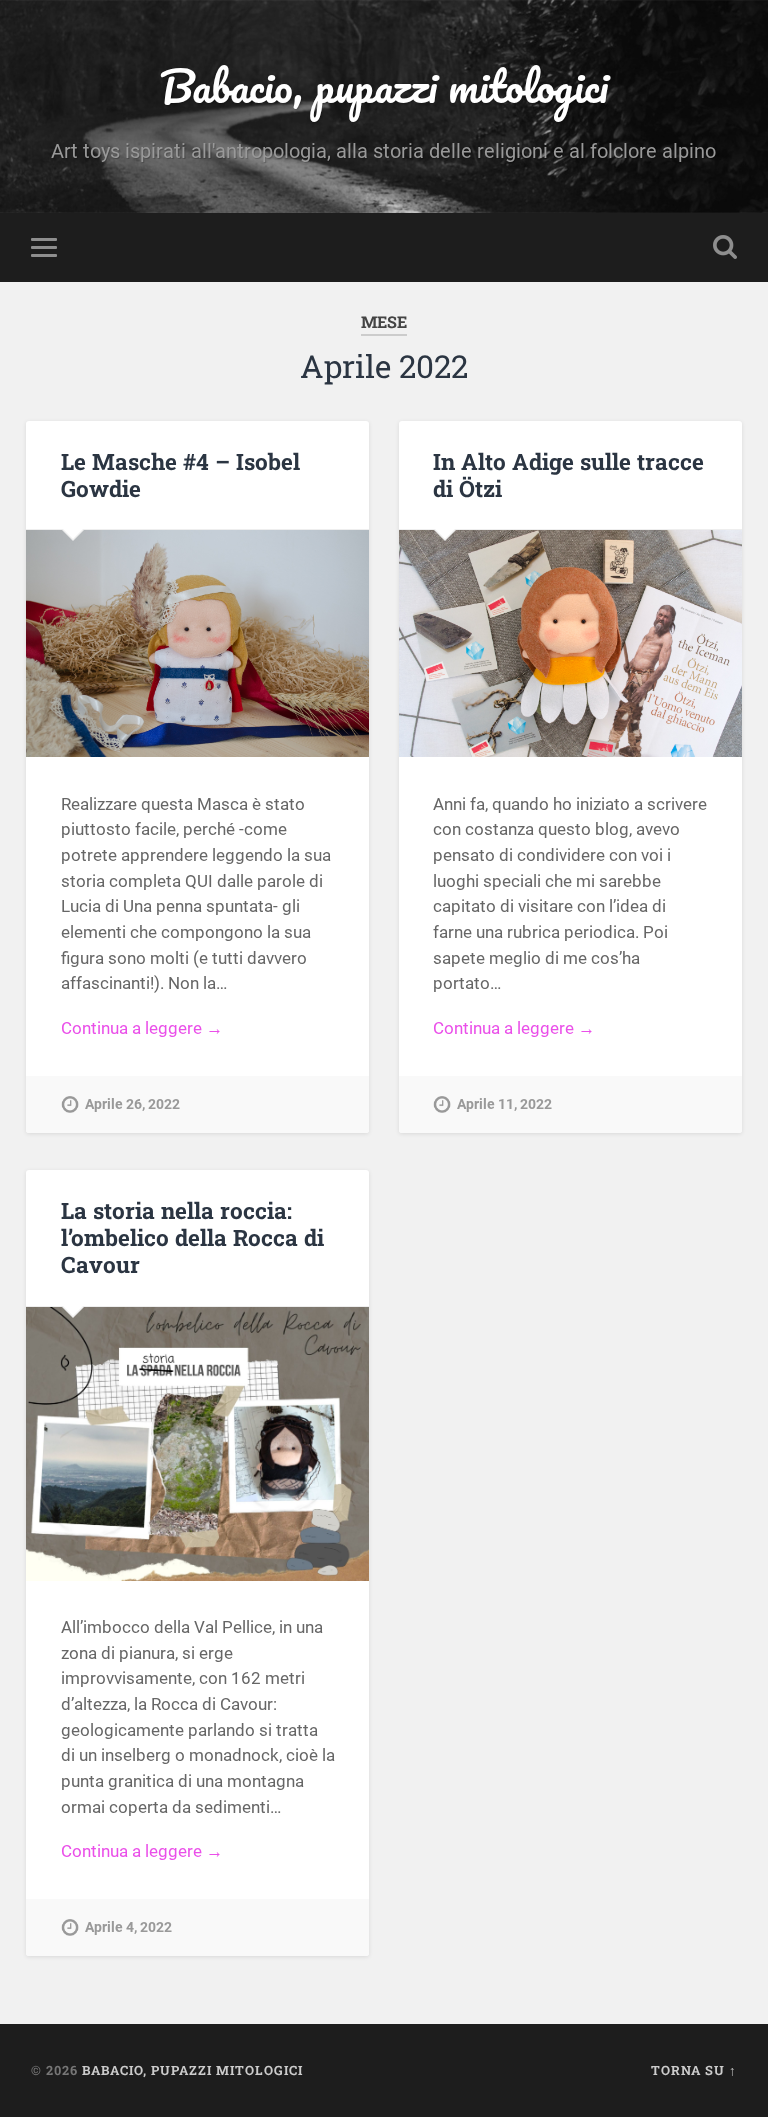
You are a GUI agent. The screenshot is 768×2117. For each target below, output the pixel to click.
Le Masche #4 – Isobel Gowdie (180, 474)
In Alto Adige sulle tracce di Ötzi (568, 474)
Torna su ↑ (694, 2070)
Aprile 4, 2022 (128, 1927)
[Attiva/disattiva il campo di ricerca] (725, 247)
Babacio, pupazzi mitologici (384, 85)
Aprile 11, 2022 (504, 1104)
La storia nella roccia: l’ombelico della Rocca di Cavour (192, 1237)
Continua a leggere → (142, 1028)
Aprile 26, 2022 (132, 1104)
